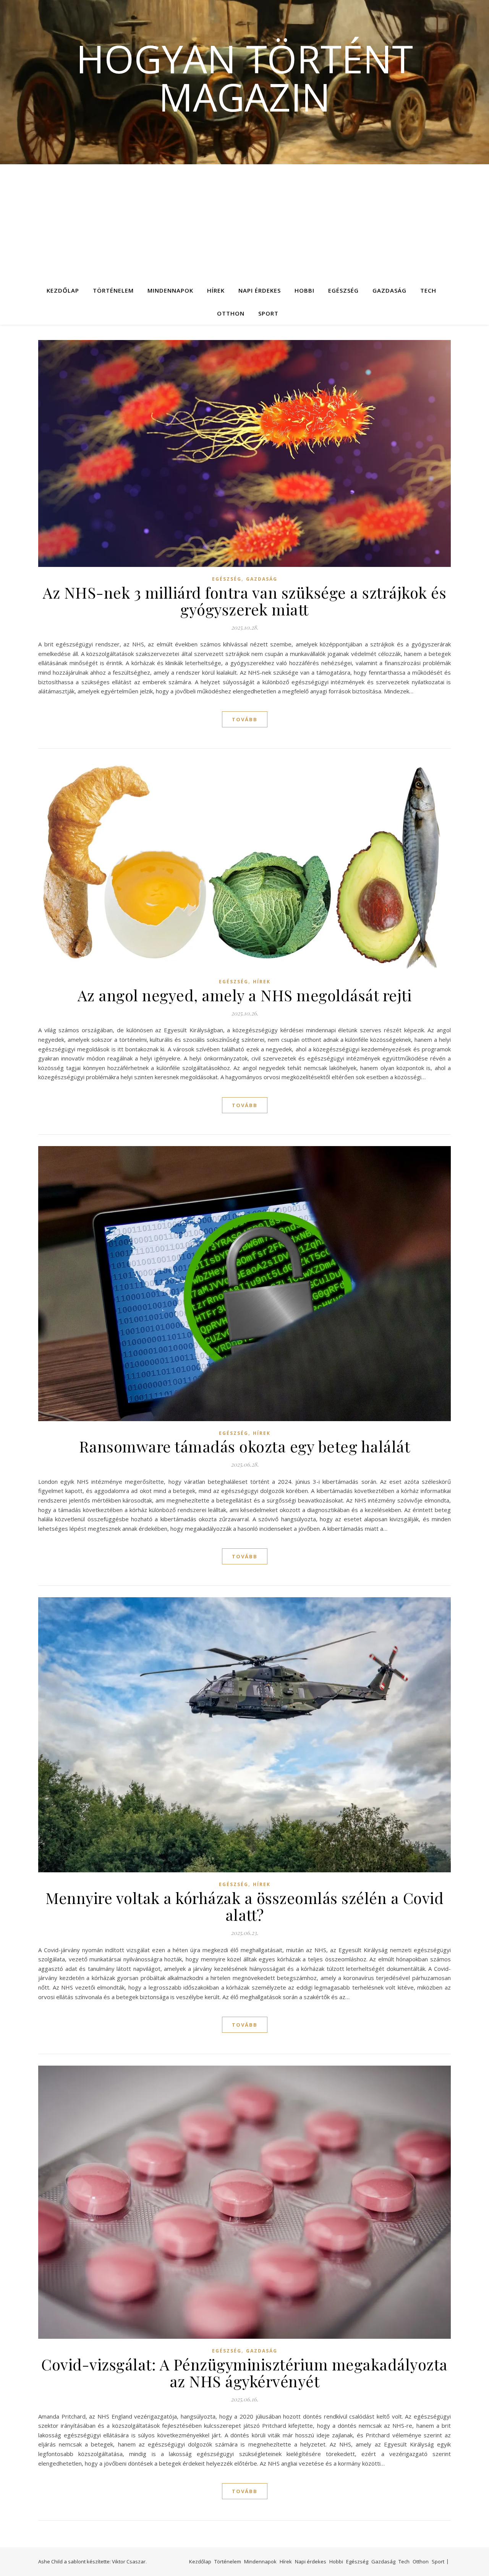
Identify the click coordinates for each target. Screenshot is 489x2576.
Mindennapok (170, 290)
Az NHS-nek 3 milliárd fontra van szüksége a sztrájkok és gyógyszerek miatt (244, 601)
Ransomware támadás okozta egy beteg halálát (245, 1446)
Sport (268, 313)
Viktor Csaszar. (129, 2561)
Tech (428, 290)
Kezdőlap (63, 290)
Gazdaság (389, 290)
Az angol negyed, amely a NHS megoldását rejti (245, 995)
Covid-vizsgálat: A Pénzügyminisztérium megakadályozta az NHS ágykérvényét (244, 2373)
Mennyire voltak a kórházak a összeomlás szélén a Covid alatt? (244, 1906)
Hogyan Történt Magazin (244, 78)
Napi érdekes (260, 290)
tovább (245, 719)
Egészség (343, 290)
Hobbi (304, 290)
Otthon (231, 313)
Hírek (216, 290)
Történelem (113, 290)
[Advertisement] (244, 222)
